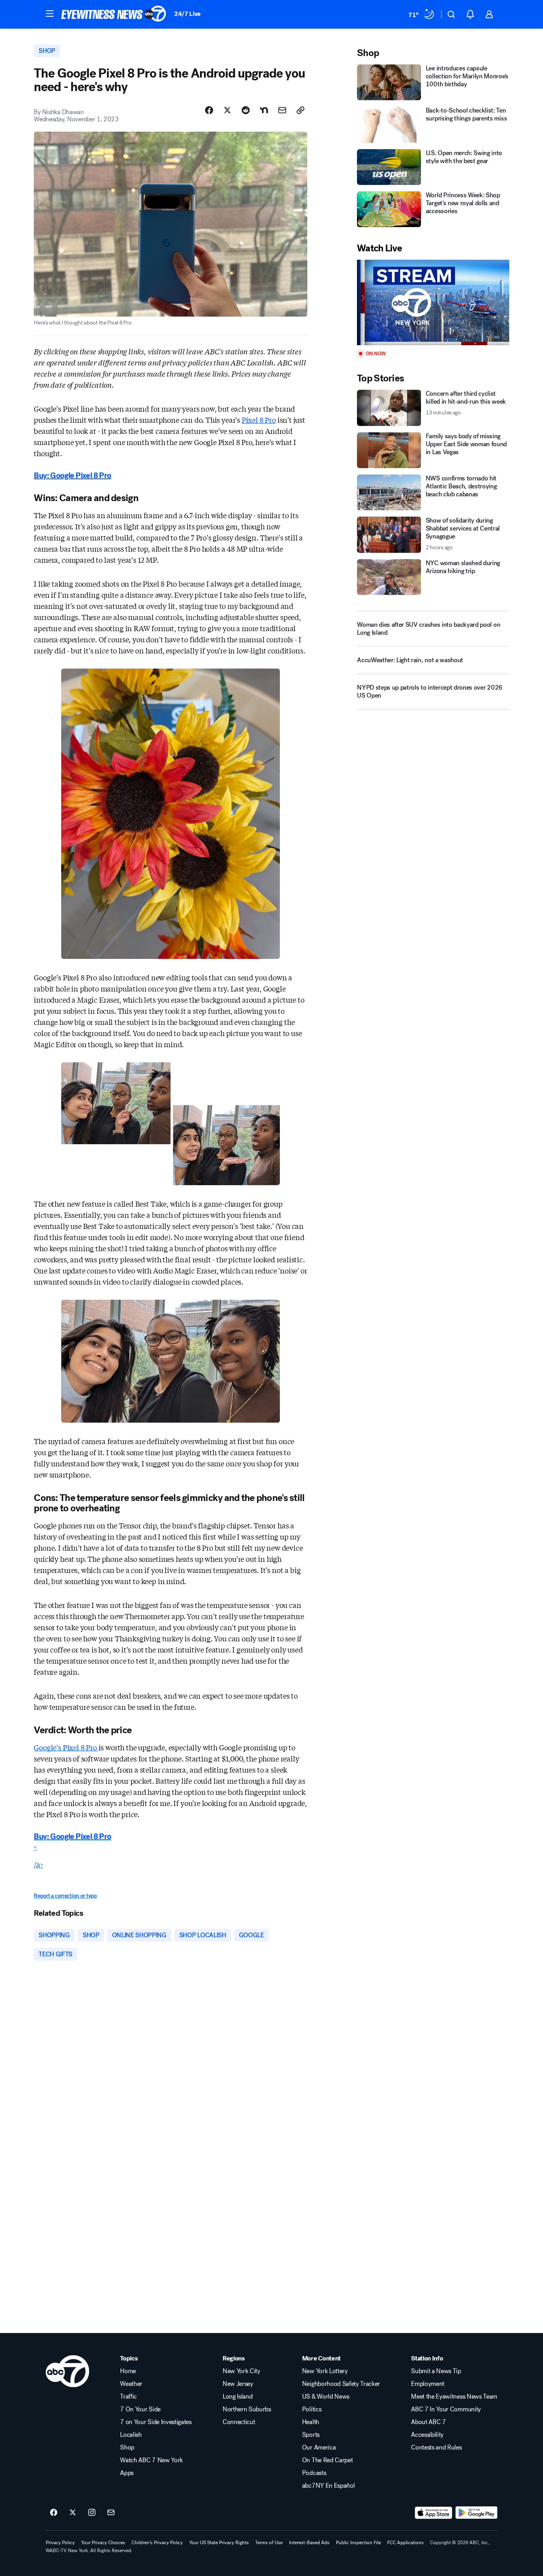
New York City (241, 2371)
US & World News (326, 2397)
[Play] (433, 302)
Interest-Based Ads (309, 2543)
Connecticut (239, 2422)
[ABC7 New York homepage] (114, 14)
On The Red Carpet (328, 2460)
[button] (50, 14)
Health (311, 2422)
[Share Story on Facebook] (209, 110)
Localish (131, 2435)
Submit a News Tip (436, 2371)
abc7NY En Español (329, 2486)
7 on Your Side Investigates (156, 2422)
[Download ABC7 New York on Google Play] (476, 2513)
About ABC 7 (428, 2422)
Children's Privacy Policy (157, 2543)
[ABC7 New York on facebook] (54, 2513)
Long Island (238, 2397)
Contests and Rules (436, 2448)
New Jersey (238, 2384)
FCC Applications (405, 2543)
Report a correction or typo (65, 1896)
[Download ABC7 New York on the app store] (434, 2513)
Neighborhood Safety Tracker (341, 2384)
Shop (127, 2448)
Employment (428, 2384)
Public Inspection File (358, 2543)
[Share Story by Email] (282, 110)
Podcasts (314, 2473)
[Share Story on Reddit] (246, 110)
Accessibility (427, 2435)
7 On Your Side (140, 2409)
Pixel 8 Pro (259, 420)
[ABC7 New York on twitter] (73, 2513)
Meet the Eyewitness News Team (454, 2397)
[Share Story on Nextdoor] (264, 110)
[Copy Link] (301, 110)
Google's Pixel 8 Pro (66, 1747)
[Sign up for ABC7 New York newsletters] (111, 2513)
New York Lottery (325, 2371)
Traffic (128, 2397)
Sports (311, 2435)
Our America (319, 2448)
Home (128, 2371)
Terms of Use (269, 2543)
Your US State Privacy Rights (219, 2543)
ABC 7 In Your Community (446, 2409)
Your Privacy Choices (103, 2543)
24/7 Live (187, 14)
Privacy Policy (60, 2543)
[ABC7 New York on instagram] (92, 2513)
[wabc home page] (67, 2371)
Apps (127, 2473)
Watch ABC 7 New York (151, 2460)
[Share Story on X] (227, 110)
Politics (312, 2409)
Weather (131, 2384)
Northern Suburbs (247, 2409)
